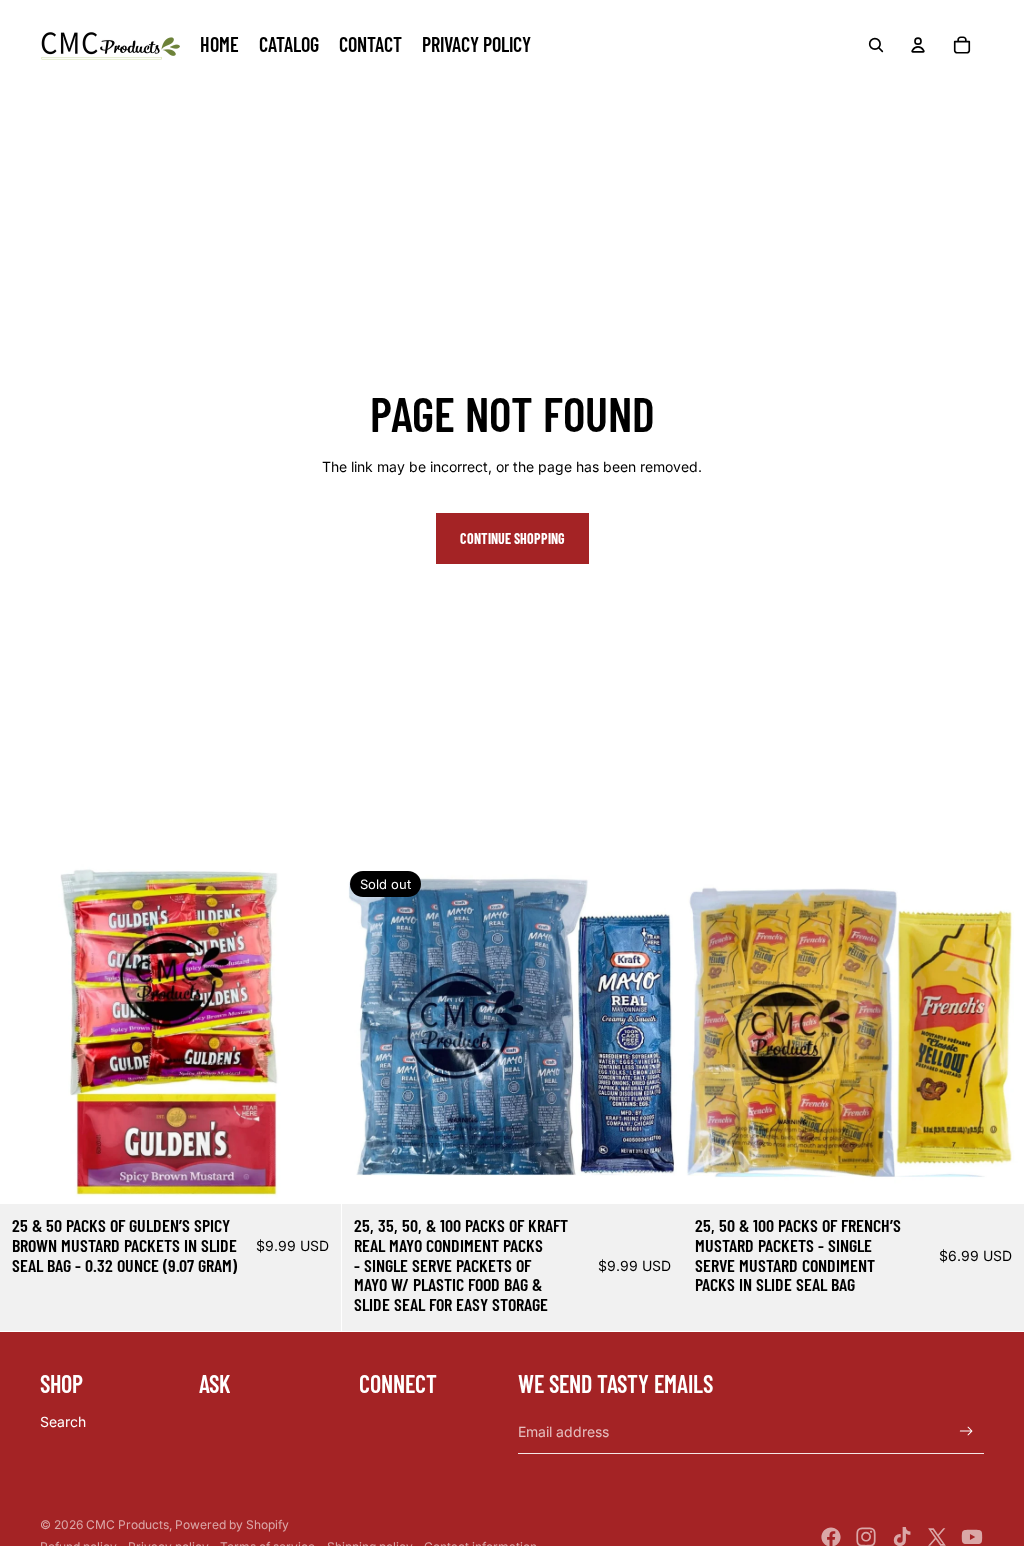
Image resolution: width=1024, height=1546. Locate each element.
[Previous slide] (30, 1034)
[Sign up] (966, 1431)
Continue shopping (512, 538)
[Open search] (876, 45)
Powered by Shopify (232, 1524)
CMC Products (127, 1524)
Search (63, 1421)
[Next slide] (311, 1034)
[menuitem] (219, 45)
